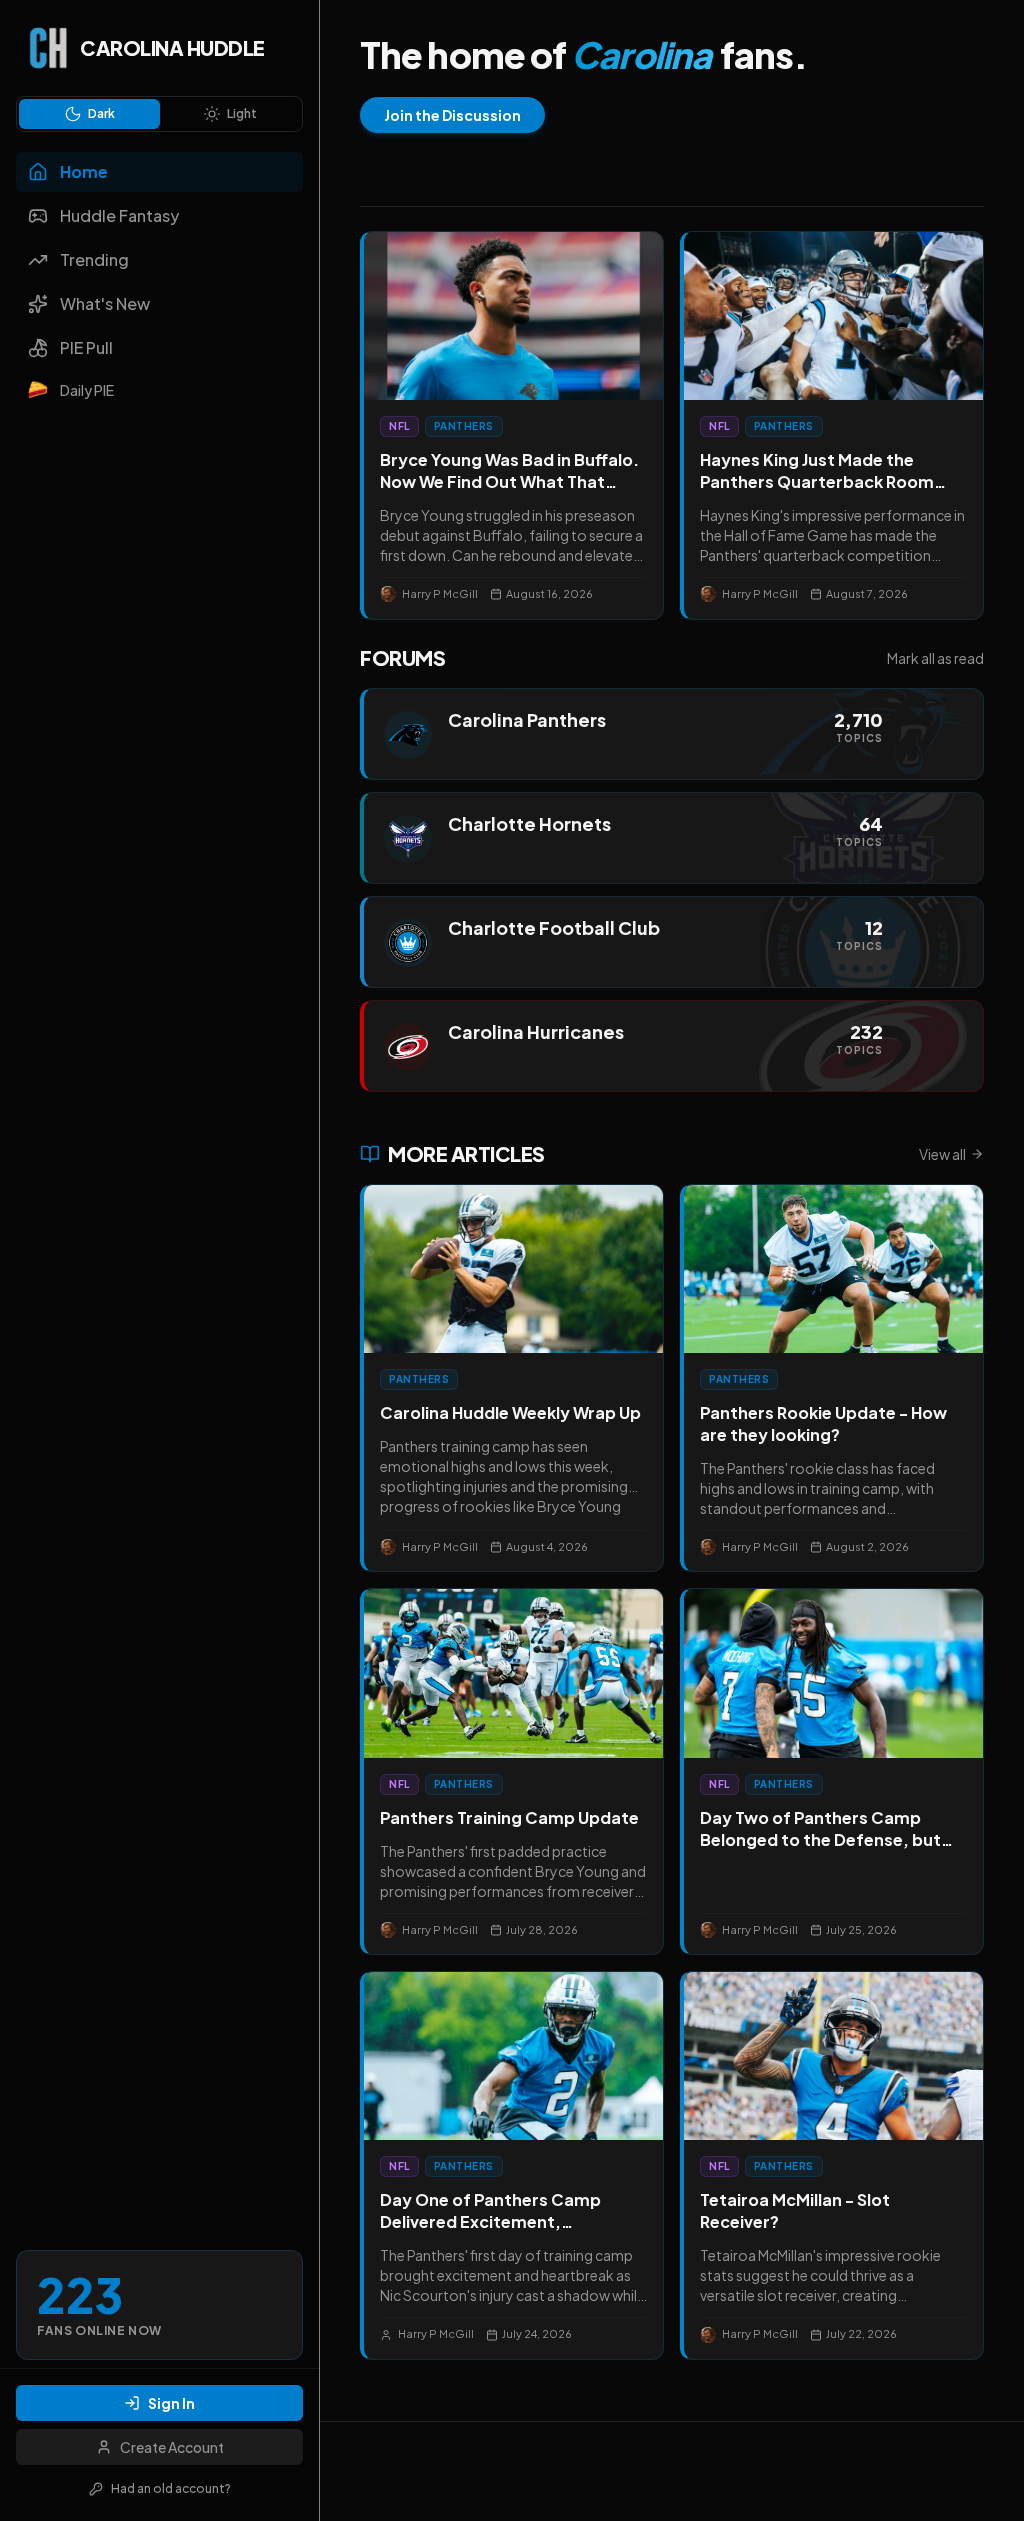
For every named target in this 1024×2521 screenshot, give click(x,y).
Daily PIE (87, 390)
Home (84, 171)
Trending (94, 259)
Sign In (171, 2403)
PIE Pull (86, 347)
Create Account (172, 2447)
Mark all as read (935, 658)
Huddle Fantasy (119, 215)
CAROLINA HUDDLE (172, 47)
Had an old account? (171, 2488)
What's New (105, 303)
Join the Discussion (452, 115)
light (242, 113)
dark (101, 113)
